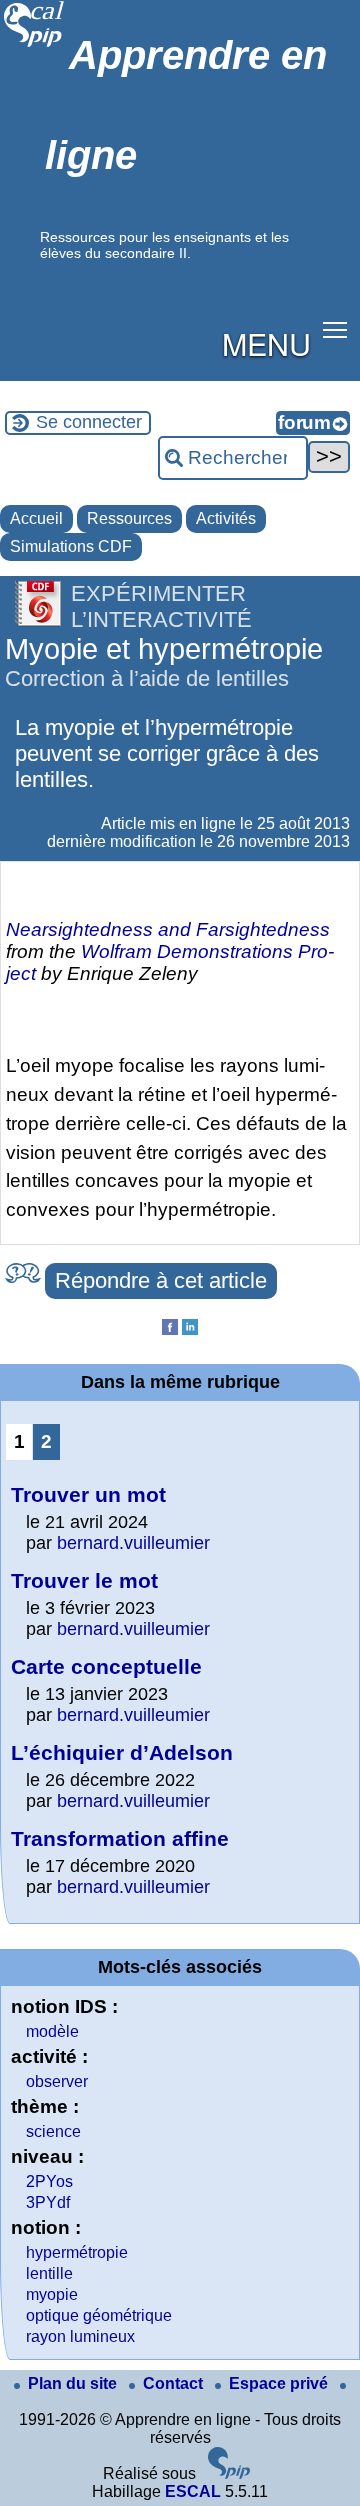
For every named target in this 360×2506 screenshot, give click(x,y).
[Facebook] (170, 1329)
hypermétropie (77, 2252)
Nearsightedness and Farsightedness (168, 929)
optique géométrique (99, 2315)
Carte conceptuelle (106, 1666)
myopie (52, 2294)
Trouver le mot (84, 1580)
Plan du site (74, 2383)
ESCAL (193, 2491)
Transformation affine (120, 1838)
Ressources (129, 518)
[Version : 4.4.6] (229, 2473)
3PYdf (48, 2202)
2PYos (49, 2181)
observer (57, 2081)
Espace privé (280, 2383)
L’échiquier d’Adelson (122, 1752)
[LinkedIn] (190, 1329)
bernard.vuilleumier (133, 1543)
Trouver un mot (88, 1494)
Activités (226, 518)
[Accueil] (34, 44)
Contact (175, 2383)
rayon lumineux (80, 2336)
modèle (52, 2031)
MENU (266, 343)
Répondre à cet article (161, 1280)
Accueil (36, 518)
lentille (49, 2273)
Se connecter (89, 422)
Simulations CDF (71, 546)
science (53, 2131)
